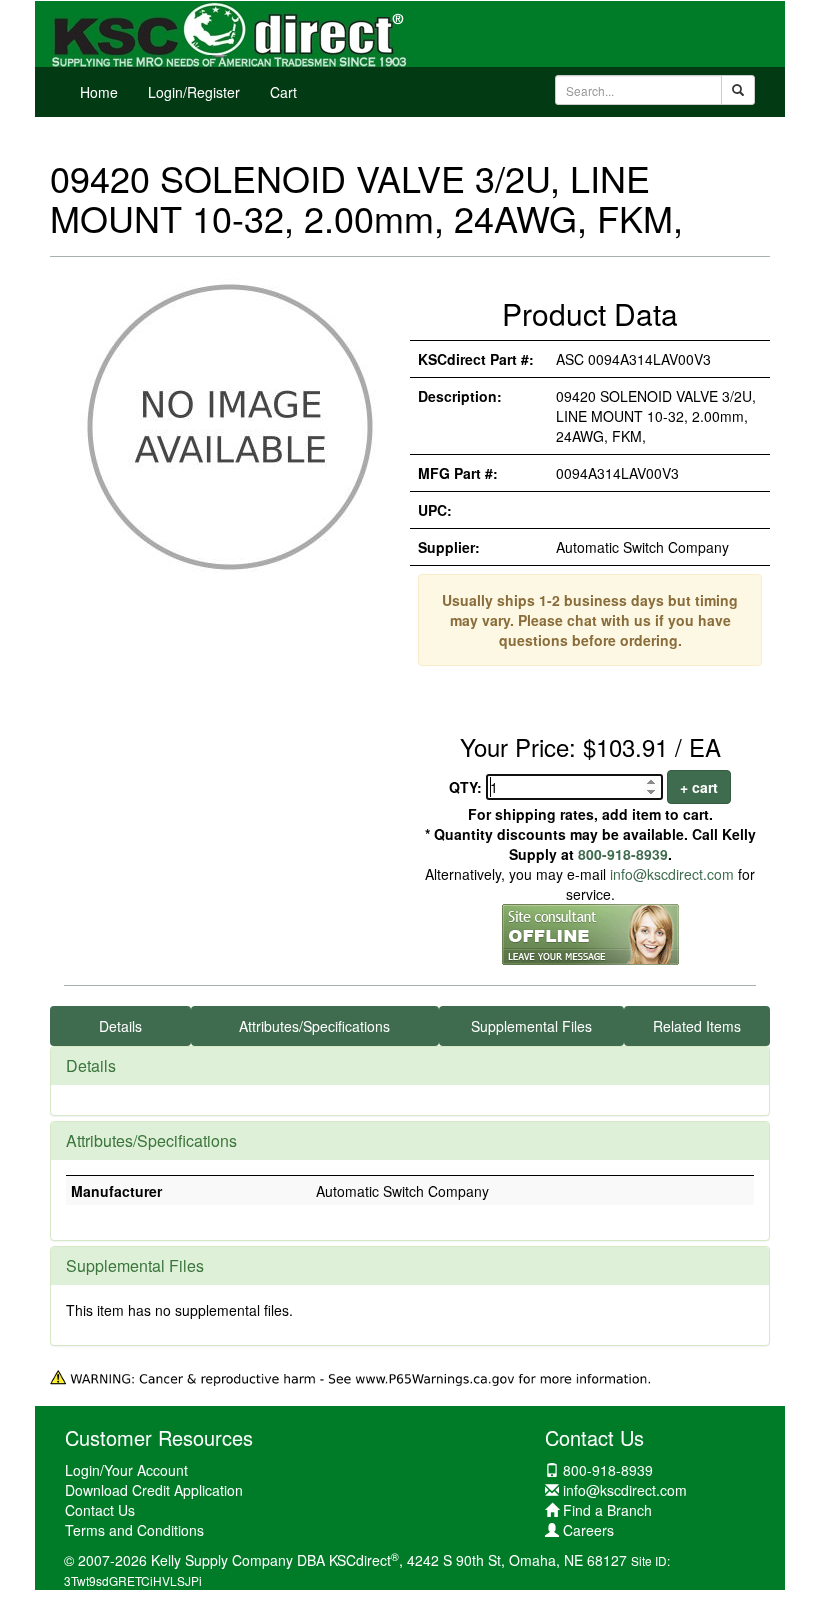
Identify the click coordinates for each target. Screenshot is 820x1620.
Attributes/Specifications (314, 1026)
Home (99, 92)
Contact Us (100, 1510)
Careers (588, 1530)
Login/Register (194, 92)
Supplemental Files (531, 1026)
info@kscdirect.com (672, 874)
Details (120, 1026)
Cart (283, 92)
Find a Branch (607, 1510)
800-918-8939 (623, 854)
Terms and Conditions (134, 1530)
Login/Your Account (126, 1470)
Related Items (697, 1026)
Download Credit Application (154, 1490)
